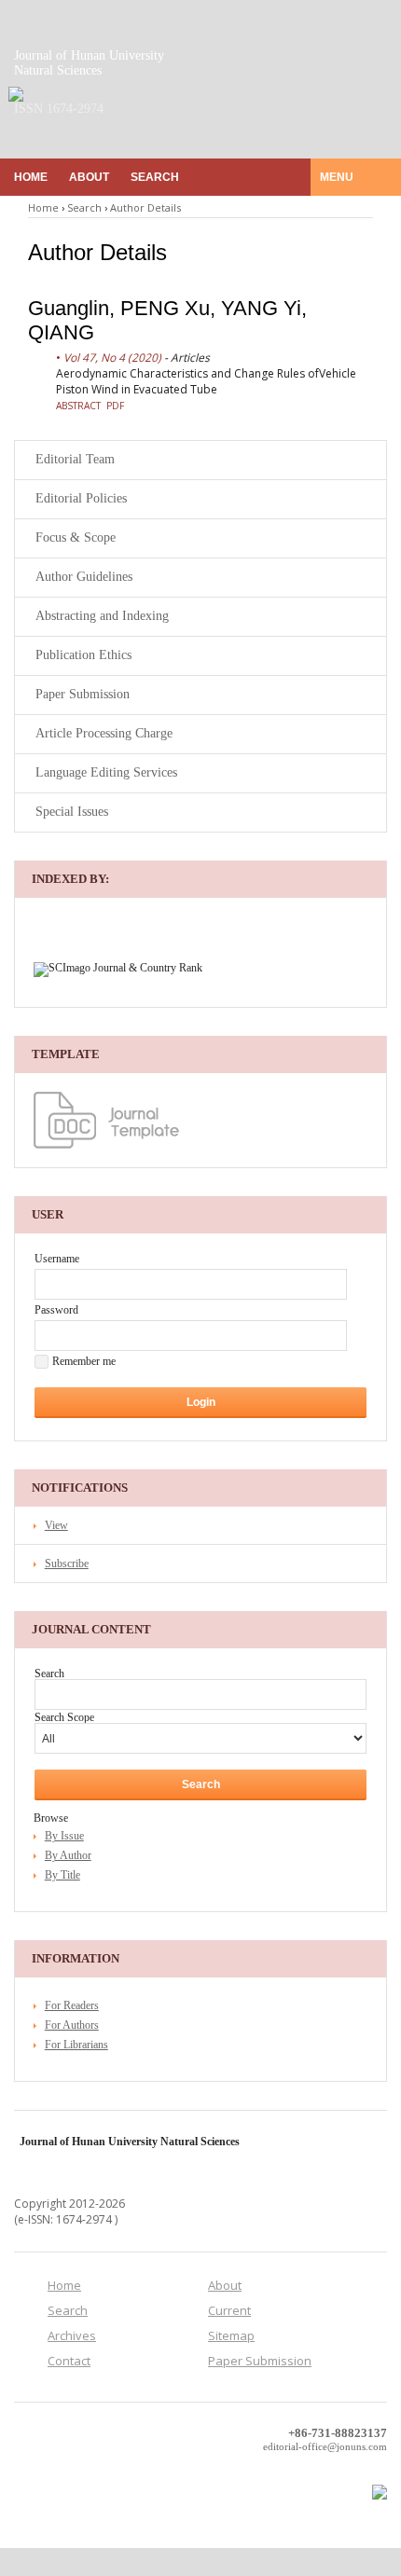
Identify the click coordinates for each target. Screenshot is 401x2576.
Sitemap (231, 2335)
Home (31, 177)
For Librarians (76, 2045)
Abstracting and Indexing (102, 616)
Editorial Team (75, 459)
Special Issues (72, 812)
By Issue (64, 1836)
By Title (62, 1875)
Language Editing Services (106, 772)
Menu (338, 177)
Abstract (78, 406)
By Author (68, 1855)
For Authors (72, 2025)
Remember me (84, 1361)
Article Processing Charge (104, 733)
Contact (69, 2361)
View (56, 1525)
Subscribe (67, 1564)
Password (56, 1310)
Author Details (145, 207)
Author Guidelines (84, 577)
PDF (115, 406)
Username (57, 1259)
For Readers (72, 2005)
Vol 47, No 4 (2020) (112, 358)
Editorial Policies (81, 498)
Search (155, 177)
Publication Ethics (83, 655)
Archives (72, 2335)
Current (229, 2310)
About (89, 177)
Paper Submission (83, 694)
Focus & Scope (76, 537)
